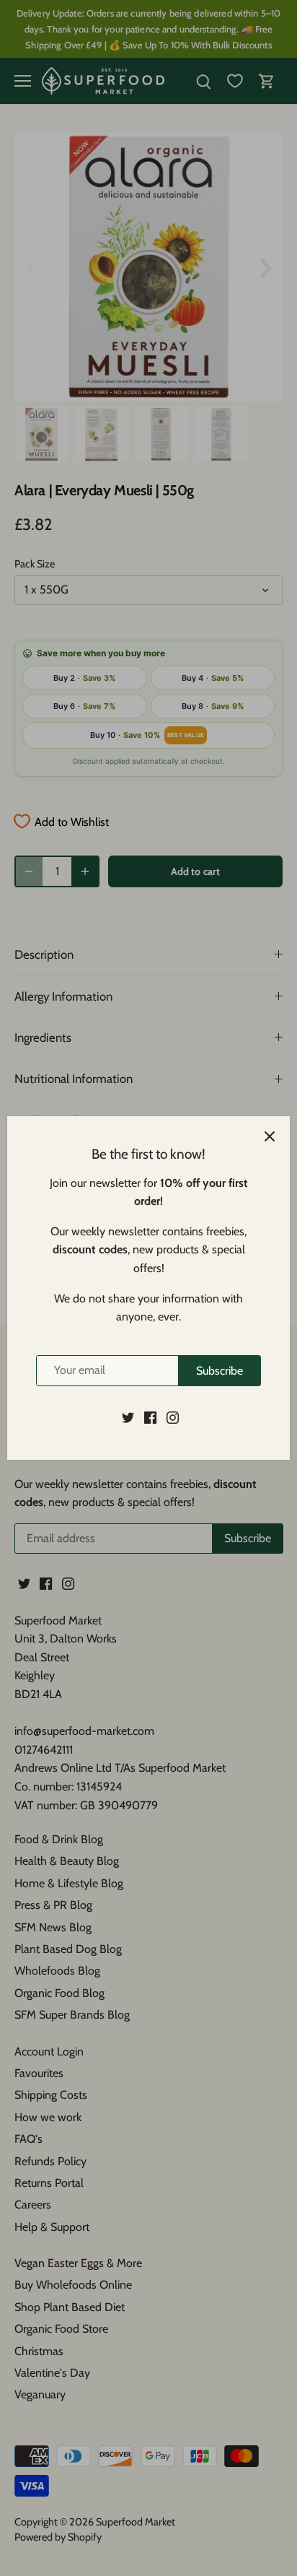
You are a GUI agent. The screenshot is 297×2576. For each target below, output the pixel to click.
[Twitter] (128, 1417)
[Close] (270, 1136)
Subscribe (220, 1371)
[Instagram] (173, 1417)
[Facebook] (150, 1417)
